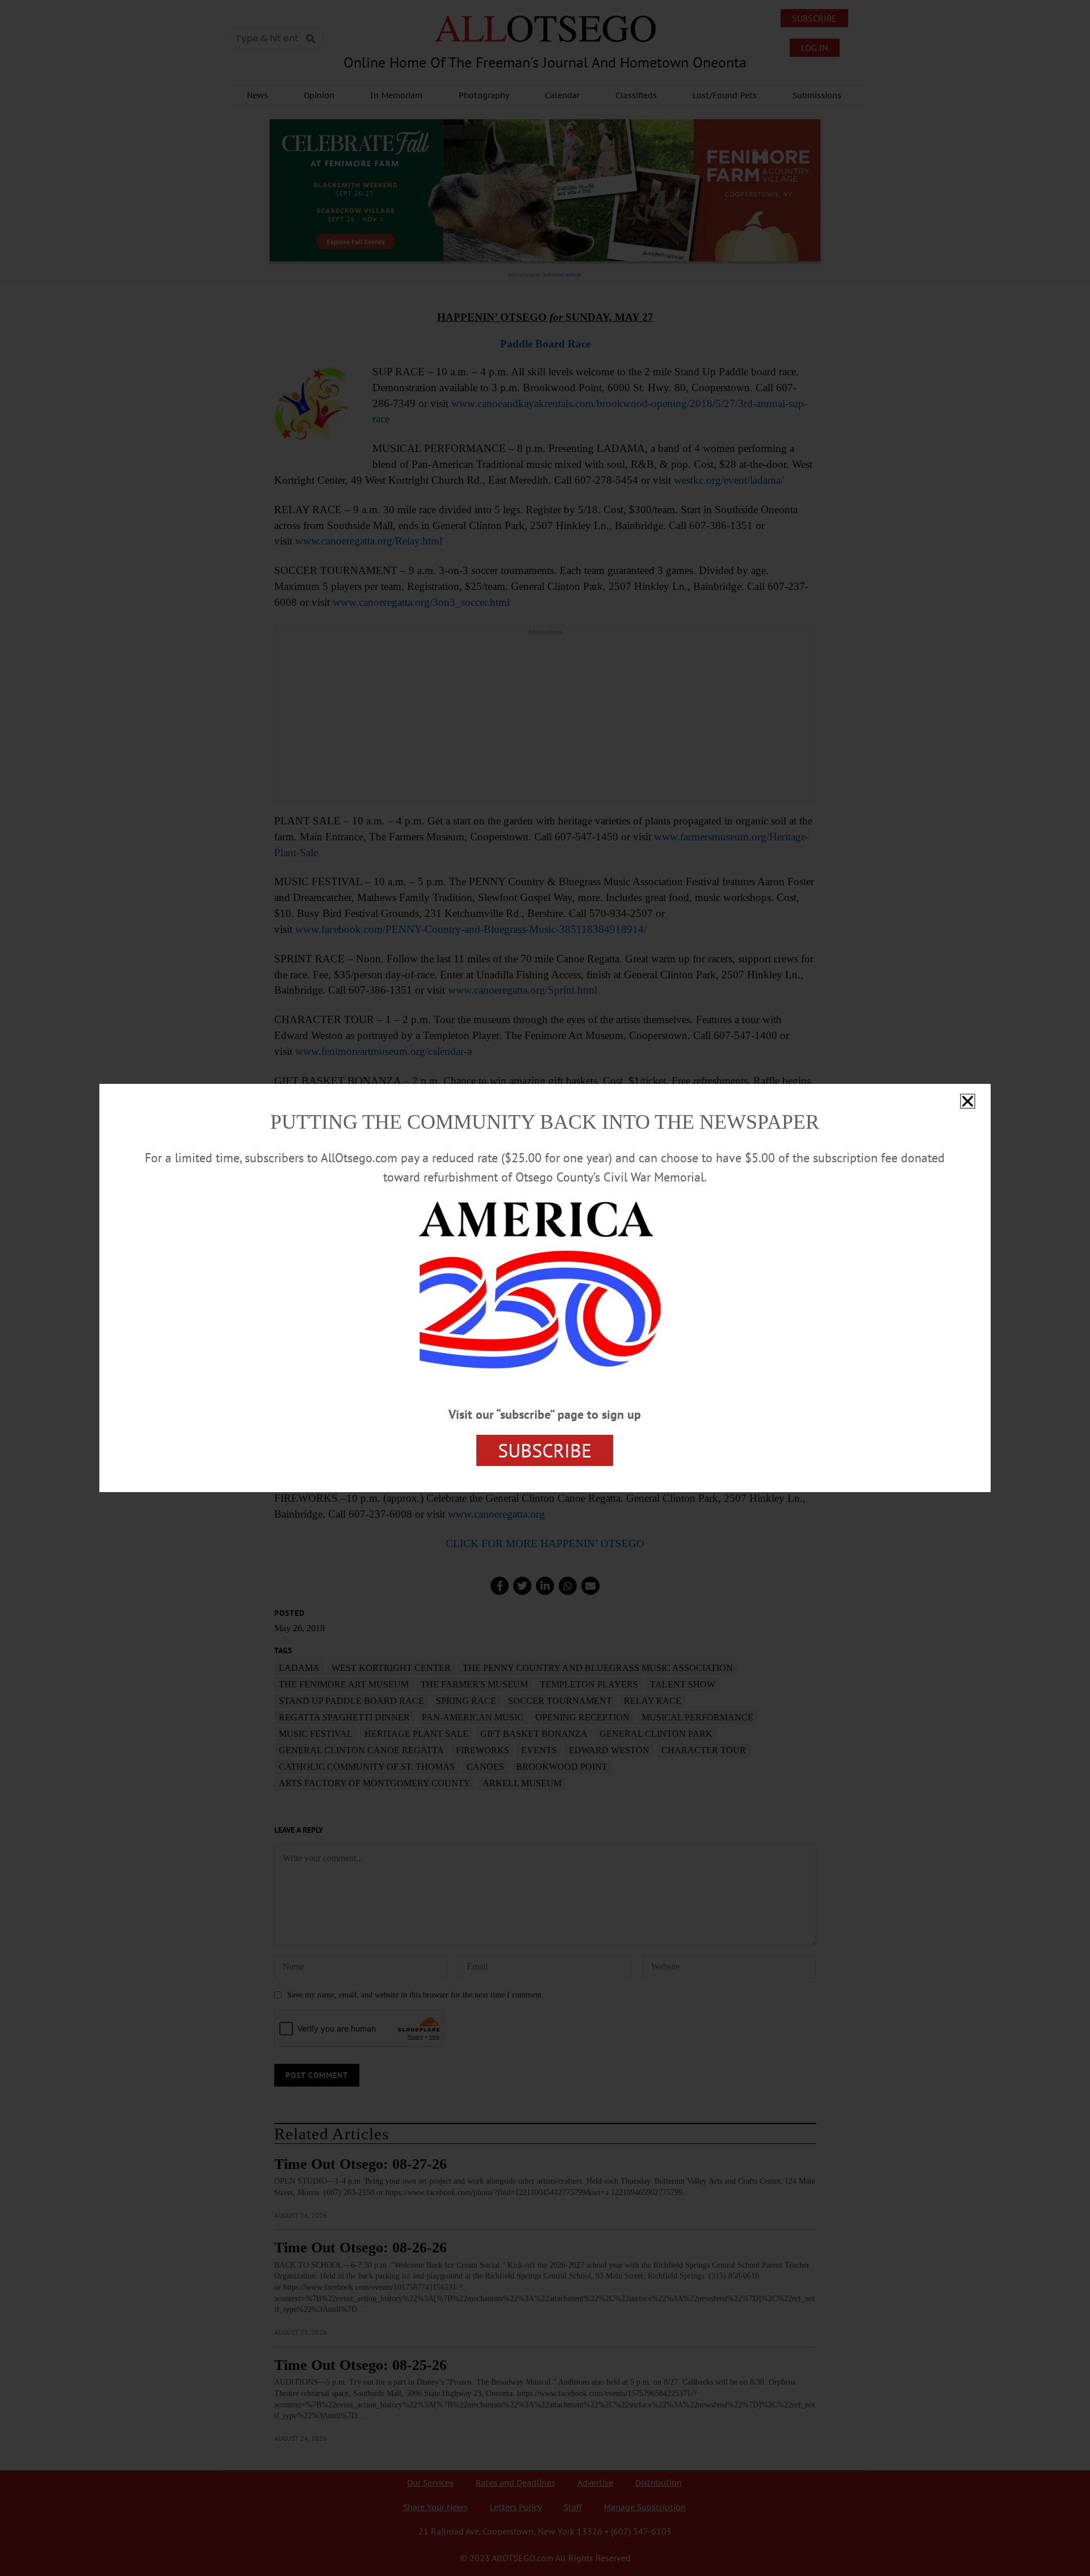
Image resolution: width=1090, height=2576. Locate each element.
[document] (545, 1288)
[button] (968, 1101)
